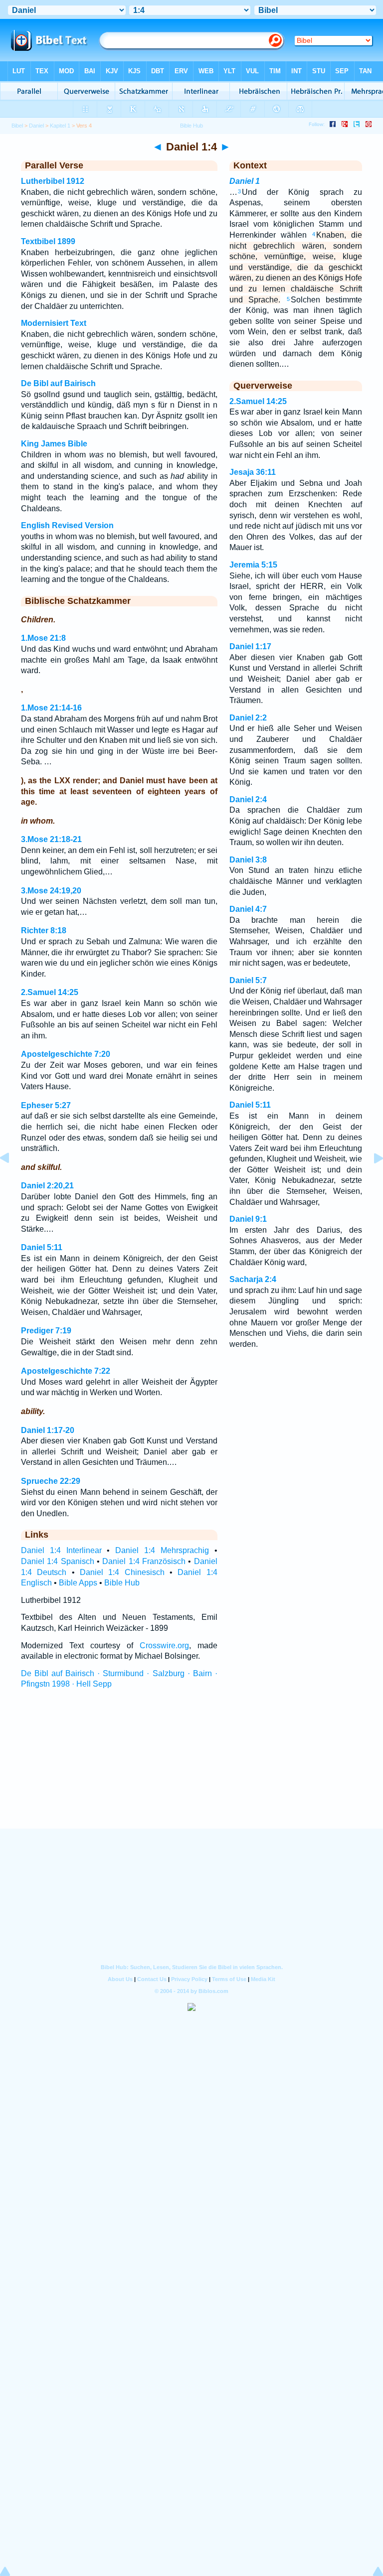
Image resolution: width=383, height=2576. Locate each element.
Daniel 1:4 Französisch (144, 1561)
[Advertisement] (191, 1768)
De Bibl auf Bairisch (58, 383)
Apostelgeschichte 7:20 (66, 1054)
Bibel (17, 126)
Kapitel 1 (60, 126)
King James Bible (54, 444)
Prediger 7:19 (46, 1331)
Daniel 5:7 (248, 980)
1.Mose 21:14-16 (51, 708)
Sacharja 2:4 (253, 1279)
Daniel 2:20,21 (47, 1186)
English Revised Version (67, 525)
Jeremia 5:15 (253, 565)
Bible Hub (122, 1583)
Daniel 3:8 (248, 860)
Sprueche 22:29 (51, 1481)
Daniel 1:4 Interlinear (61, 1550)
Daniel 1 (245, 181)
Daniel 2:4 (248, 799)
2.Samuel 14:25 (50, 992)
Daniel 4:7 (248, 909)
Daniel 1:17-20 (48, 1430)
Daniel (36, 126)
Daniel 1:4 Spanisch (58, 1561)
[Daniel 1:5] (371, 1181)
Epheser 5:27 (46, 1105)
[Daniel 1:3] (12, 1181)
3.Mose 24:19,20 (51, 891)
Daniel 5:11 (42, 1247)
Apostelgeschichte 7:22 (66, 1371)
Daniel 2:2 (248, 718)
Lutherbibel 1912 (53, 181)
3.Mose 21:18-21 (51, 839)
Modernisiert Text (54, 323)
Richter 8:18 (44, 930)
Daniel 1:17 (250, 646)
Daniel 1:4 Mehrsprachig (162, 1550)
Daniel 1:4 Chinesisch (122, 1572)
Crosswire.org (164, 1646)
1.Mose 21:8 (43, 638)
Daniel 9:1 (248, 1219)
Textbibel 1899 (48, 241)
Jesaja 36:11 (253, 472)
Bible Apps (78, 1583)
